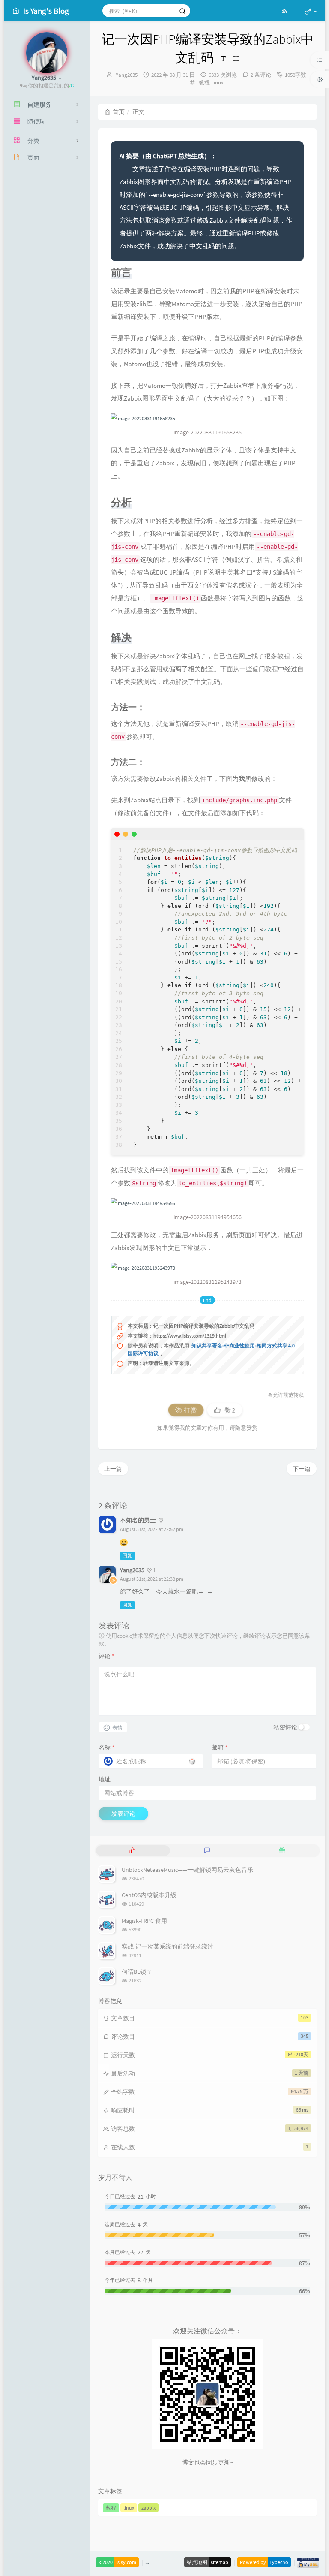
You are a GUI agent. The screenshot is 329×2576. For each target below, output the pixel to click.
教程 (204, 83)
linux (129, 2508)
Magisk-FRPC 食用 (144, 1921)
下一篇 (302, 1469)
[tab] (133, 1851)
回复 (127, 1556)
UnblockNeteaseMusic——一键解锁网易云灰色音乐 (187, 1870)
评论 (106, 1656)
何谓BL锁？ (137, 1972)
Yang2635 (127, 75)
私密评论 (285, 1727)
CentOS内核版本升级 (149, 1895)
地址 (105, 1779)
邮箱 (220, 1747)
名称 (106, 1747)
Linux (217, 83)
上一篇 (113, 1469)
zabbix (148, 2508)
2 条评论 (261, 75)
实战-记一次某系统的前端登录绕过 (167, 1946)
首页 (119, 112)
